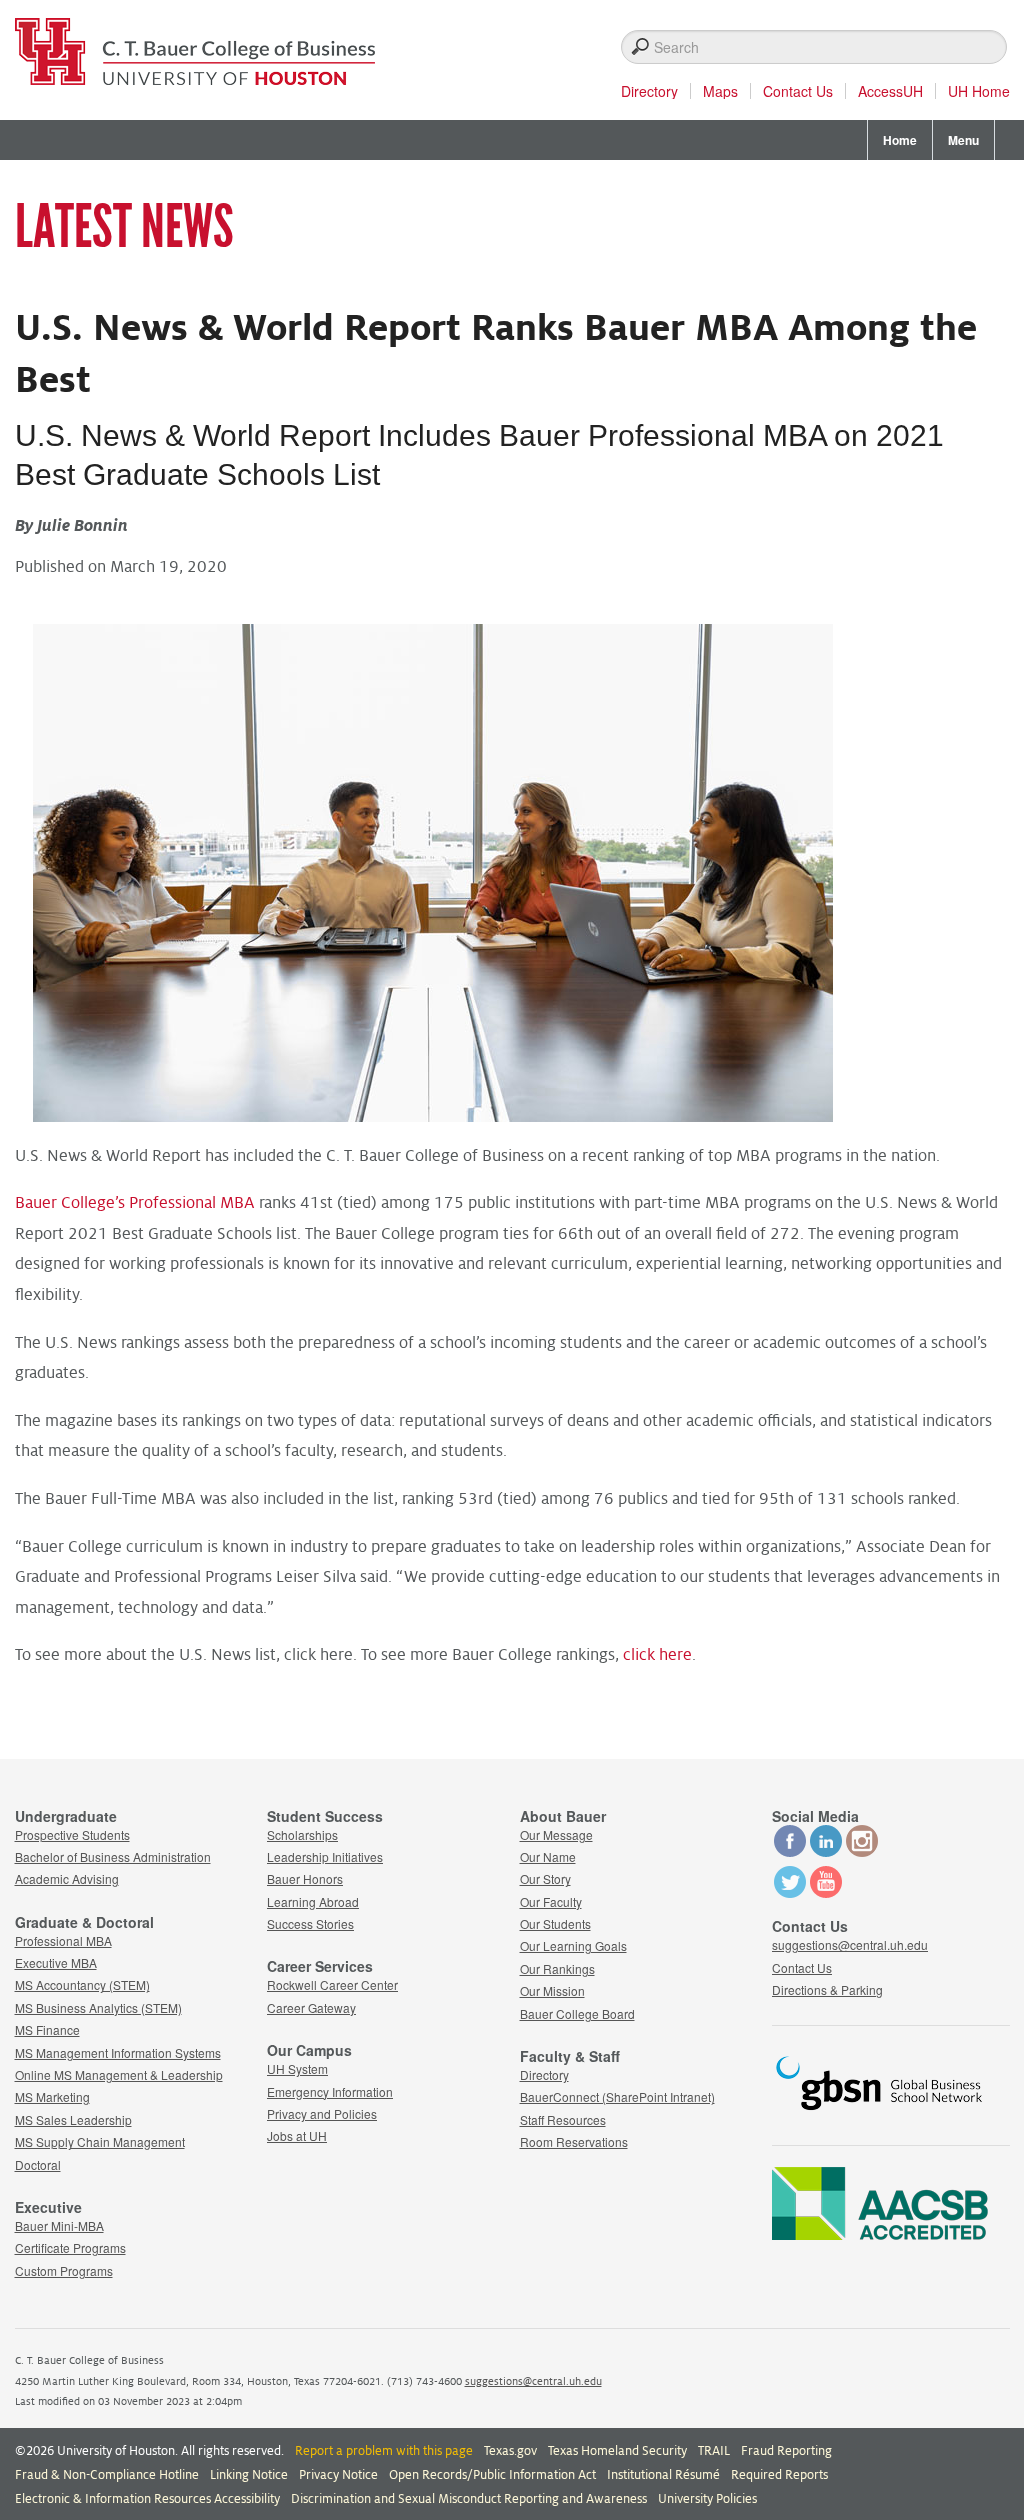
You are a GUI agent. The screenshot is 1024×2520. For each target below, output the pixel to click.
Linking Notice (249, 2475)
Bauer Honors (305, 1878)
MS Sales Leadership (73, 2119)
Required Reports (779, 2475)
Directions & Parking (827, 1989)
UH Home (979, 91)
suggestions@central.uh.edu (850, 1944)
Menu (963, 140)
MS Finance (47, 2029)
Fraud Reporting (786, 2451)
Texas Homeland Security (617, 2451)
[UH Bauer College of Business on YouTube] (826, 1892)
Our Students (555, 1923)
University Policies (707, 2499)
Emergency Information (330, 2091)
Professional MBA (63, 1940)
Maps (720, 91)
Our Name (548, 1856)
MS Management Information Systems (118, 2052)
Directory (649, 91)
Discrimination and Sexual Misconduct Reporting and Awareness (469, 2499)
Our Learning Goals (573, 1945)
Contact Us (798, 91)
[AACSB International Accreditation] (880, 2234)
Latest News (124, 227)
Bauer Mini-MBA (59, 2225)
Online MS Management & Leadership (119, 2074)
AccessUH (890, 91)
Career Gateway (311, 2007)
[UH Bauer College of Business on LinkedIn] (826, 1851)
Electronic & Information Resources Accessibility (147, 2499)
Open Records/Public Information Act (492, 2475)
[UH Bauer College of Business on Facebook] (790, 1851)
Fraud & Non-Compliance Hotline (107, 2475)
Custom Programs (64, 2270)
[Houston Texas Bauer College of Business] (195, 45)
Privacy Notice (338, 2475)
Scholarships (302, 1834)
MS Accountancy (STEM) (82, 1984)
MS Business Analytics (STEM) (98, 2007)
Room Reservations (574, 2141)
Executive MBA (56, 1962)
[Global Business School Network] (880, 2116)
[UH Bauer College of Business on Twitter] (790, 1892)
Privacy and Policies (322, 2113)
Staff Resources (563, 2119)
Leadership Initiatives (325, 1856)
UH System (297, 2068)
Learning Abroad (313, 1901)
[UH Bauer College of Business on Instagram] (862, 1851)
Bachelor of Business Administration (113, 1856)
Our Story (545, 1878)
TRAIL (714, 2451)
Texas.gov (510, 2451)
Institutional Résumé (663, 2475)
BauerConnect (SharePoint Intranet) (617, 2096)
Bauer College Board (577, 2013)
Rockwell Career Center (332, 1984)
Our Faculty (551, 1901)
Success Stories (310, 1923)
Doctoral (38, 2164)
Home (900, 140)
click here (657, 1655)
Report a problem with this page (384, 2451)
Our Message (556, 1834)
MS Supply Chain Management (100, 2141)
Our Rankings (557, 1968)
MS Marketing (52, 2096)
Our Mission (552, 1990)
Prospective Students (72, 1834)
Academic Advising (67, 1878)
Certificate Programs (70, 2247)
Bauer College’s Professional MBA (135, 1203)
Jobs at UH (297, 2135)
